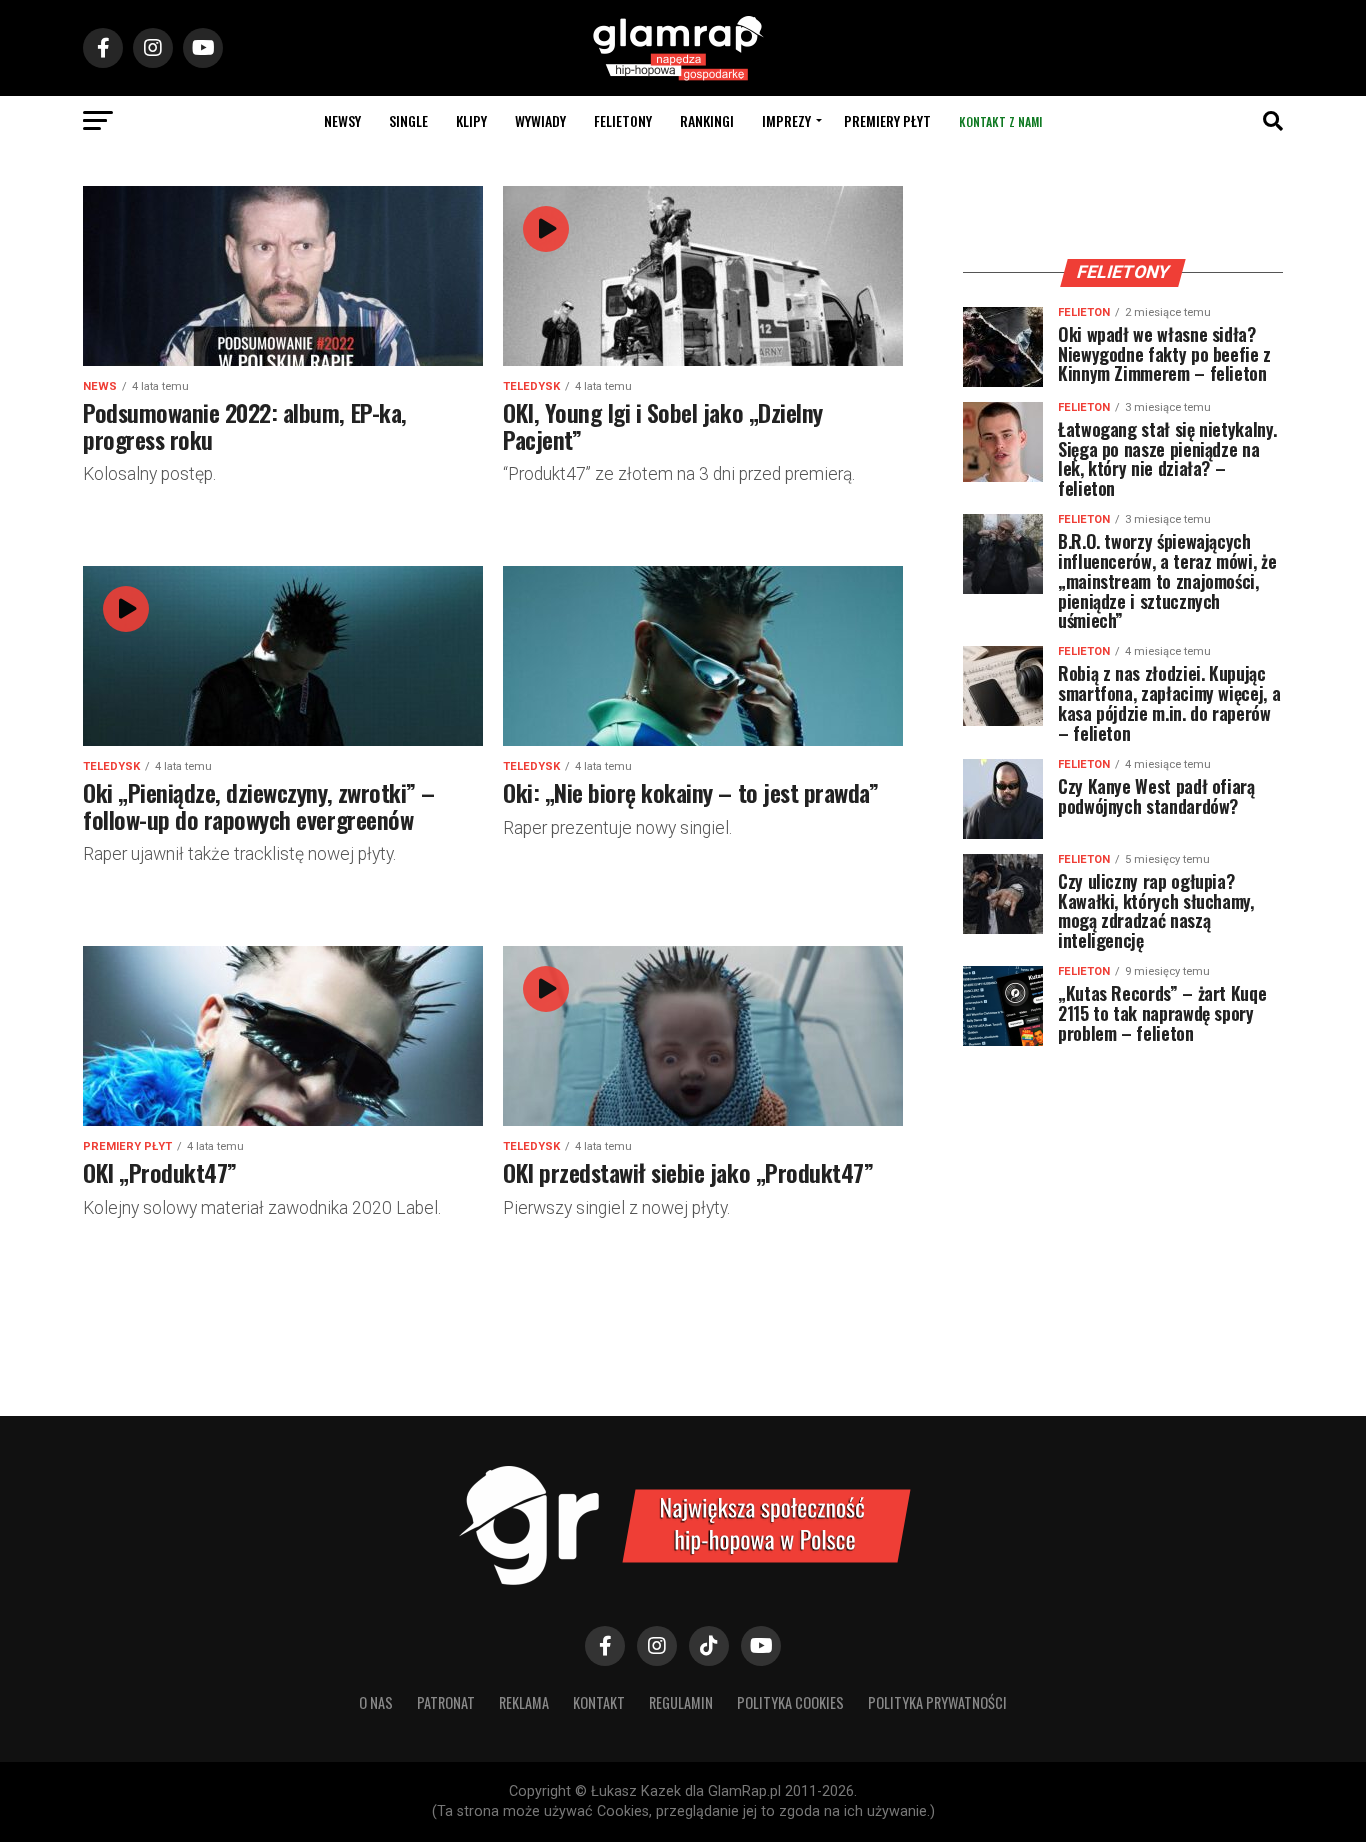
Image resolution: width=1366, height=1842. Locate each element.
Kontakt (599, 1702)
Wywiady (540, 120)
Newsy (342, 120)
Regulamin (681, 1702)
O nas (376, 1702)
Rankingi (707, 120)
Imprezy (786, 120)
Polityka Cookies (790, 1702)
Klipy (471, 120)
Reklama (524, 1702)
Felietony (623, 120)
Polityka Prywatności (937, 1702)
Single (408, 120)
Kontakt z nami (1000, 121)
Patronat (446, 1702)
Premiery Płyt (887, 120)
